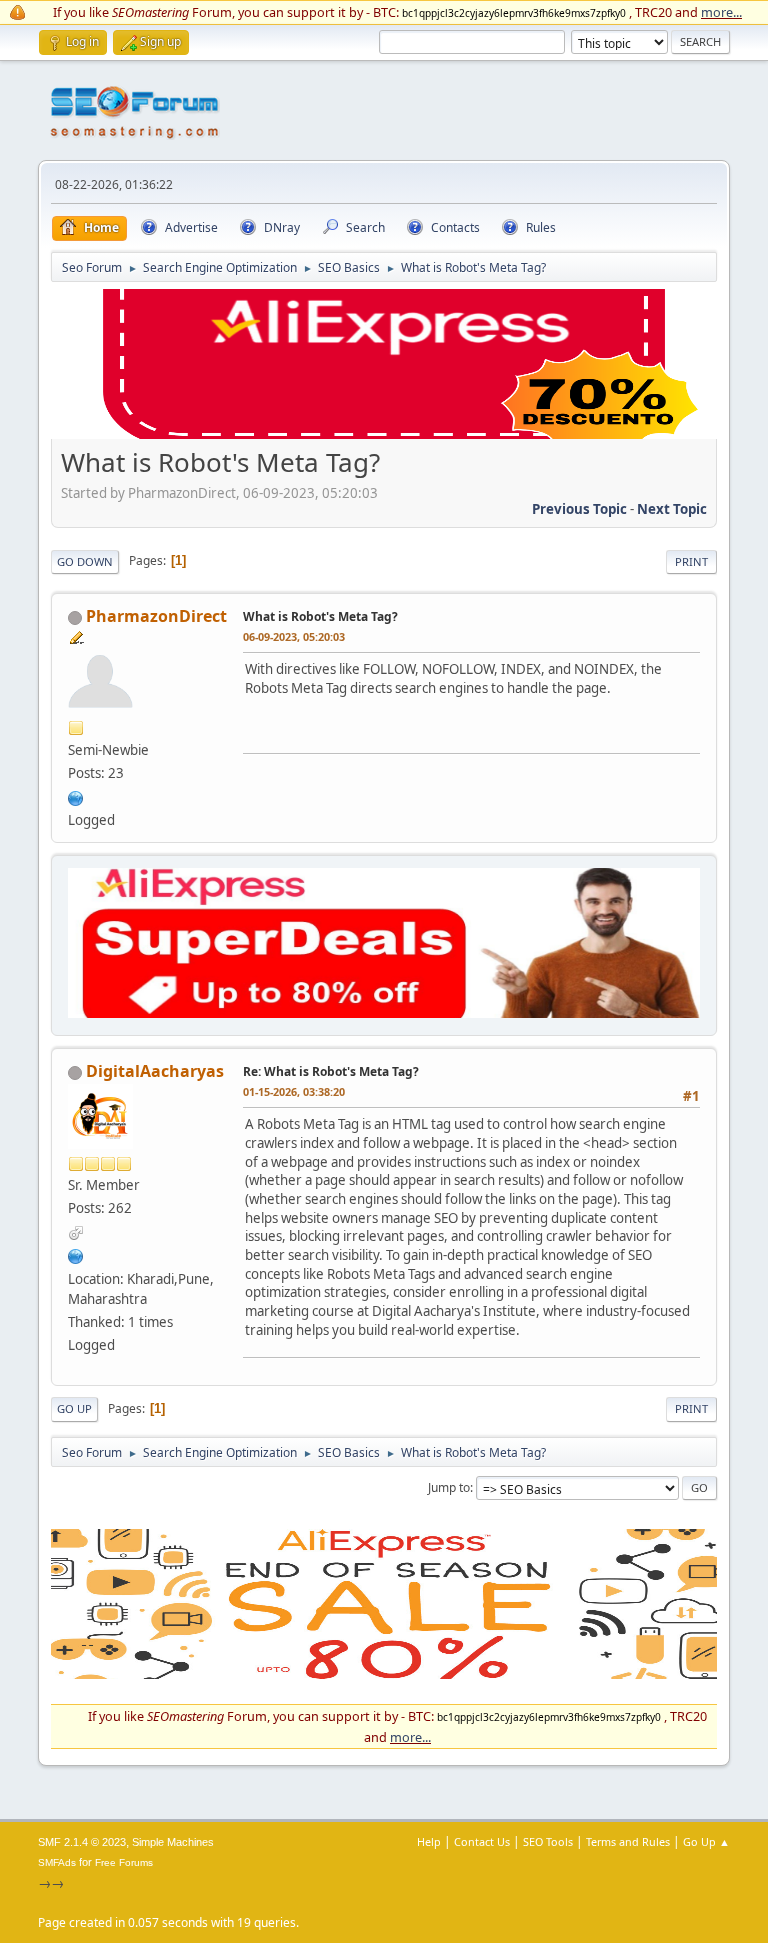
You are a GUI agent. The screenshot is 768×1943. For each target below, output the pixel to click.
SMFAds (57, 1862)
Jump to (449, 1487)
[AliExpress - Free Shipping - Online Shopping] (383, 434)
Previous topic (579, 509)
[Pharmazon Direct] (76, 796)
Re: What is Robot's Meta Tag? (331, 1071)
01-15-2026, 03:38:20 (294, 1091)
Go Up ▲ (706, 1841)
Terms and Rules (628, 1841)
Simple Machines (173, 1842)
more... (721, 12)
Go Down (85, 561)
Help (429, 1841)
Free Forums (124, 1862)
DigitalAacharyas (155, 1071)
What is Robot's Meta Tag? (320, 616)
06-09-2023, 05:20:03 (294, 636)
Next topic (672, 509)
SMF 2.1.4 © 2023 (82, 1842)
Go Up (74, 1408)
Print (691, 561)
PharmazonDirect (156, 616)
